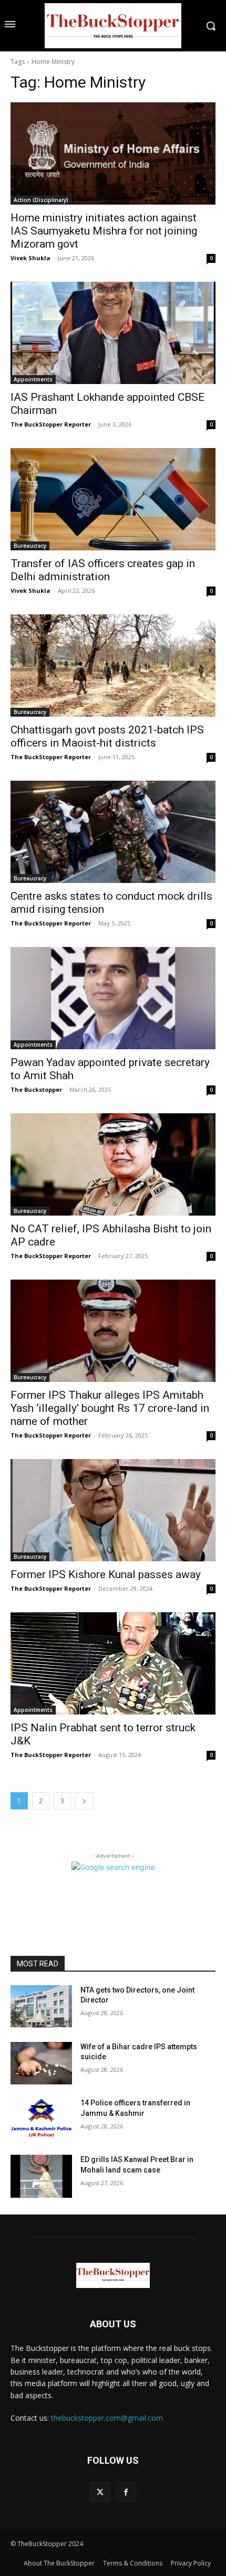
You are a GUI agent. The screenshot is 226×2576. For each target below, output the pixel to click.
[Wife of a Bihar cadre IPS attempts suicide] (41, 2063)
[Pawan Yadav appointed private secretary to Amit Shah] (113, 998)
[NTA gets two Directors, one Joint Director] (41, 2007)
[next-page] (84, 1801)
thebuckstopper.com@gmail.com (107, 2418)
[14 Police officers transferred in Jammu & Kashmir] (41, 2120)
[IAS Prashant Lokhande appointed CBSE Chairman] (113, 333)
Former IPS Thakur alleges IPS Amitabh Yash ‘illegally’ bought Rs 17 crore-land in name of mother (110, 1408)
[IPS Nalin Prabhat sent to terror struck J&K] (113, 1663)
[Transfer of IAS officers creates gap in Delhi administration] (113, 499)
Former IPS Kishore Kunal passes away (106, 1574)
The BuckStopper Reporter (51, 424)
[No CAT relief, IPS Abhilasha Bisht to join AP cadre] (113, 1164)
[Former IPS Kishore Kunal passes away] (113, 1510)
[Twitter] (100, 2492)
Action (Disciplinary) (41, 200)
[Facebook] (126, 2492)
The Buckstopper (36, 1089)
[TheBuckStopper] (113, 26)
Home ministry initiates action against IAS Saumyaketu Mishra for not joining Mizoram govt (104, 231)
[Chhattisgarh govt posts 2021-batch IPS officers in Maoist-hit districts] (113, 666)
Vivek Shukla (30, 258)
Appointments (33, 379)
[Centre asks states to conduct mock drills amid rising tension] (113, 832)
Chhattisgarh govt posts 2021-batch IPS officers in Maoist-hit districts (107, 736)
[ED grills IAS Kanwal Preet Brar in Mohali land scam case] (41, 2176)
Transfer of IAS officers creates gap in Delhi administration (103, 570)
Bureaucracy (30, 546)
